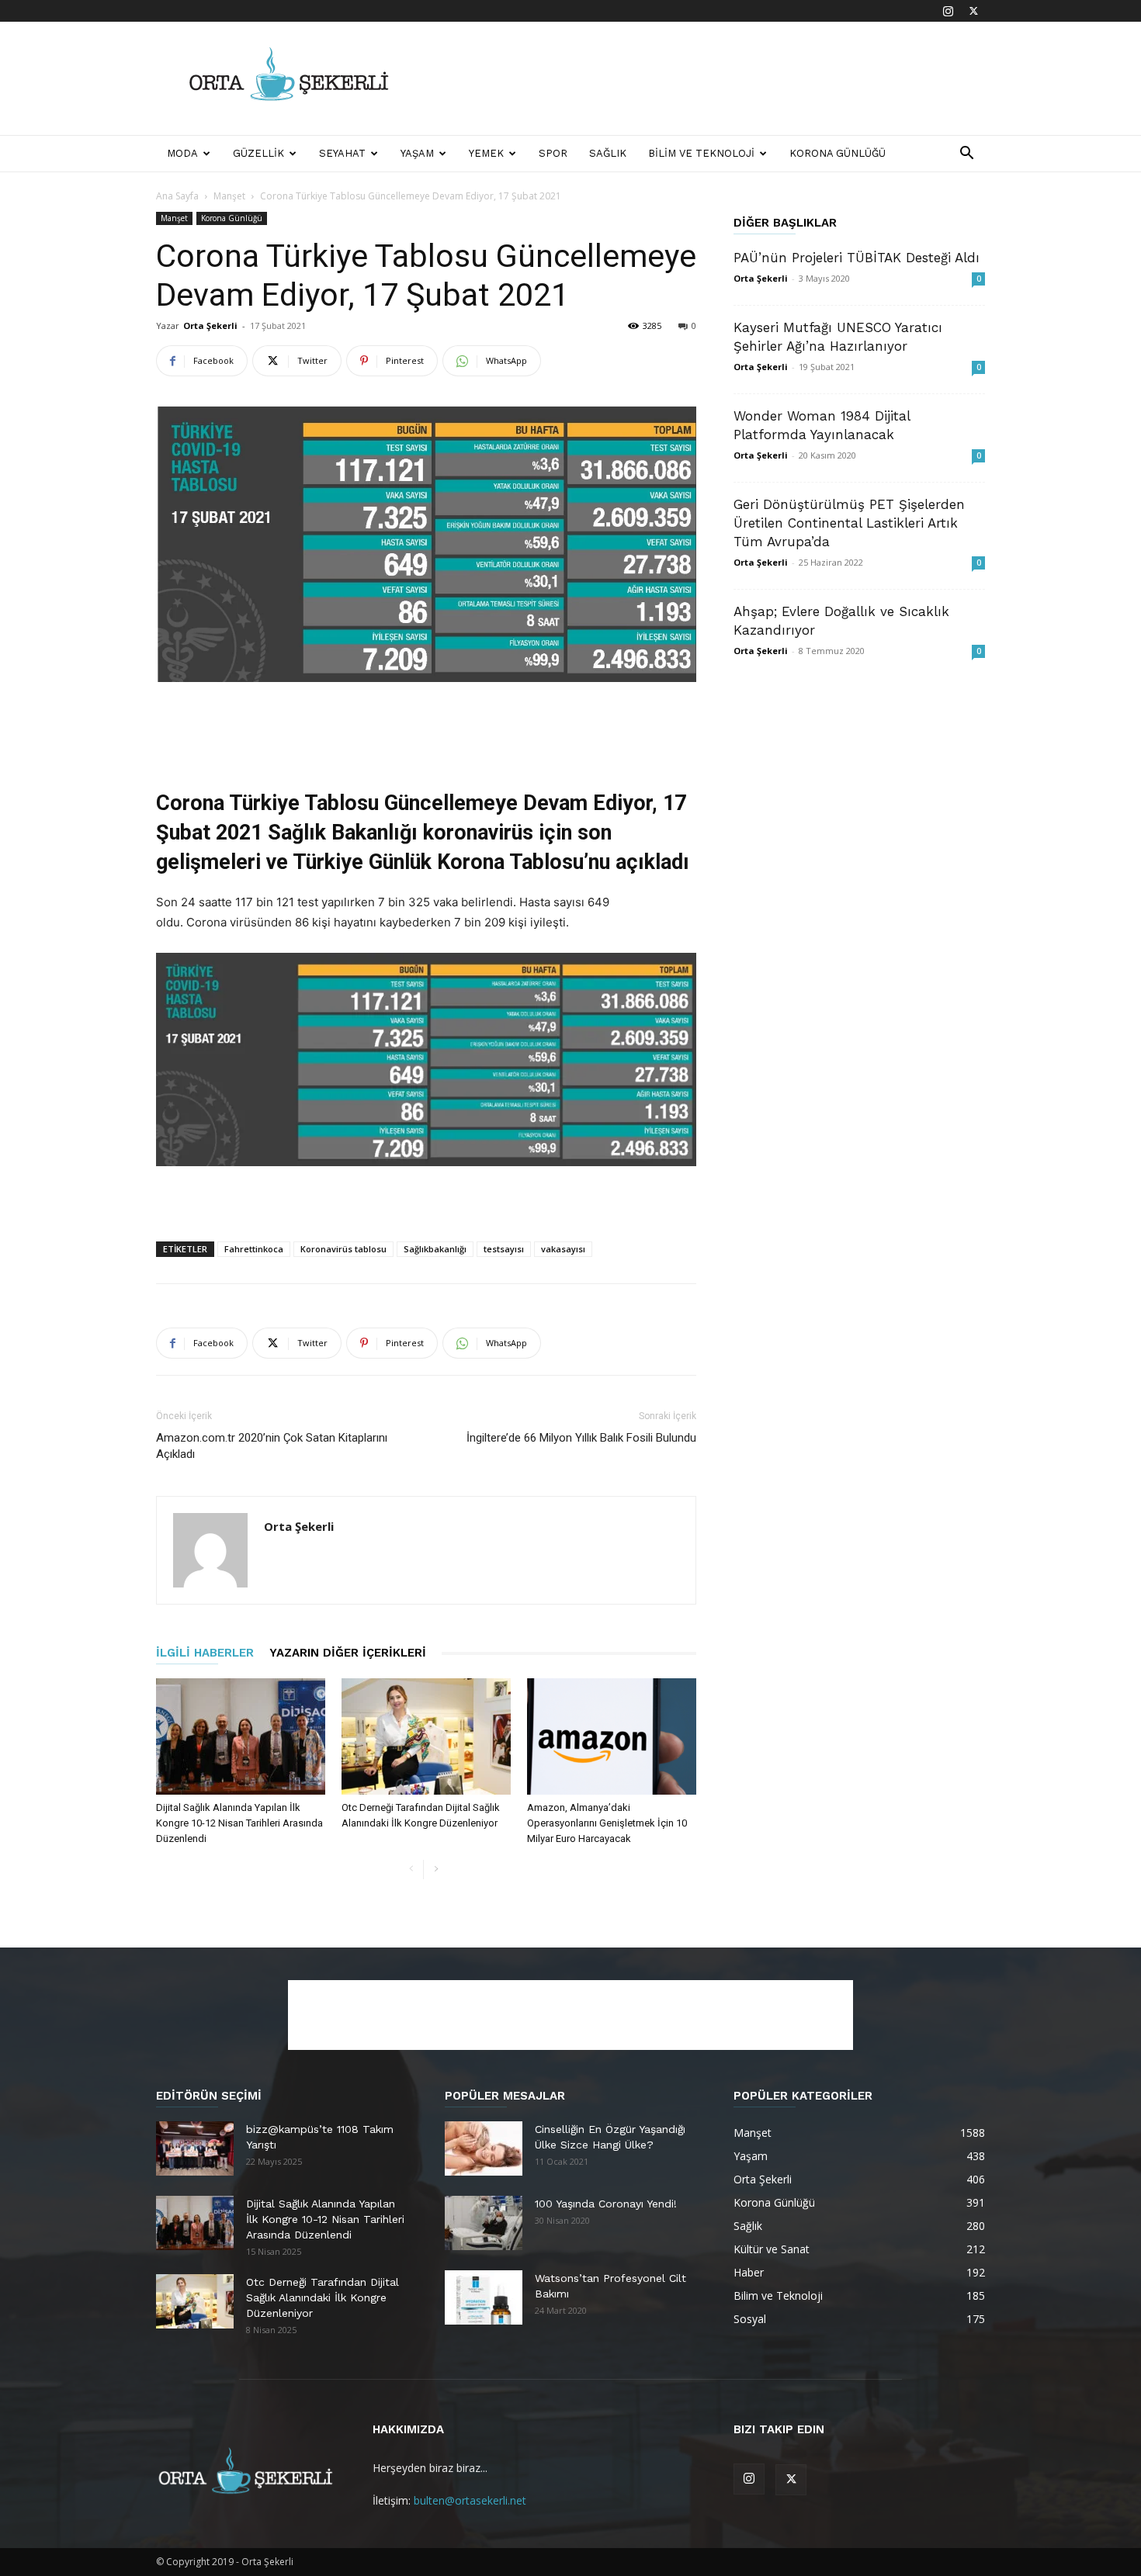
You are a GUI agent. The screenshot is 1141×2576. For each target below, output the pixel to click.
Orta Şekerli (210, 325)
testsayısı (504, 1249)
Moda (182, 153)
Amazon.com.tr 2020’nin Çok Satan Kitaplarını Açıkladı (272, 1446)
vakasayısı (563, 1249)
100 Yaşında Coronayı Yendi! (606, 2204)
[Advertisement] (702, 78)
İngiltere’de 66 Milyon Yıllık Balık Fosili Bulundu (581, 1438)
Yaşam (417, 153)
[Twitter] (973, 11)
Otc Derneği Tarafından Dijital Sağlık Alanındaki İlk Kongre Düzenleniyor (323, 2297)
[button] (966, 155)
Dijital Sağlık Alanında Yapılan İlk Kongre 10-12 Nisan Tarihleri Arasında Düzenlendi (239, 1823)
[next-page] (436, 1870)
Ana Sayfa (177, 196)
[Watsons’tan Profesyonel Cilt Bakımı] (484, 2297)
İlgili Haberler (205, 1653)
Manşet (229, 196)
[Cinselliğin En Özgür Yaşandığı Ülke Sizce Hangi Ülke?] (484, 2148)
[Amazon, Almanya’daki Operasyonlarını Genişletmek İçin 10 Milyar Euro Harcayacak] (612, 1736)
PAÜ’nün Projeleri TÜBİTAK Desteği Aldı (857, 258)
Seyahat (342, 153)
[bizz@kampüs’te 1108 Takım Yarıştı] (195, 2148)
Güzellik (258, 153)
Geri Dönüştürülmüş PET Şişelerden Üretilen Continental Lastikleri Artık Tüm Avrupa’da (849, 523)
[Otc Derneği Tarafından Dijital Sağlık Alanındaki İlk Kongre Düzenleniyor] (426, 1736)
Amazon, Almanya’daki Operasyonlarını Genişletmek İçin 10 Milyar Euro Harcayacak (607, 1823)
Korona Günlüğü (838, 153)
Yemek (486, 153)
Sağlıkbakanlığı (435, 1249)
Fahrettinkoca (254, 1249)
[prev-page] (411, 1870)
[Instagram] (948, 11)
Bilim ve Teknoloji (701, 153)
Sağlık (608, 153)
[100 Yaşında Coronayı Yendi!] (484, 2223)
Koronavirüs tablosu (343, 1249)
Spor (553, 153)
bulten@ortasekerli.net (470, 2500)
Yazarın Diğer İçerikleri (348, 1653)
